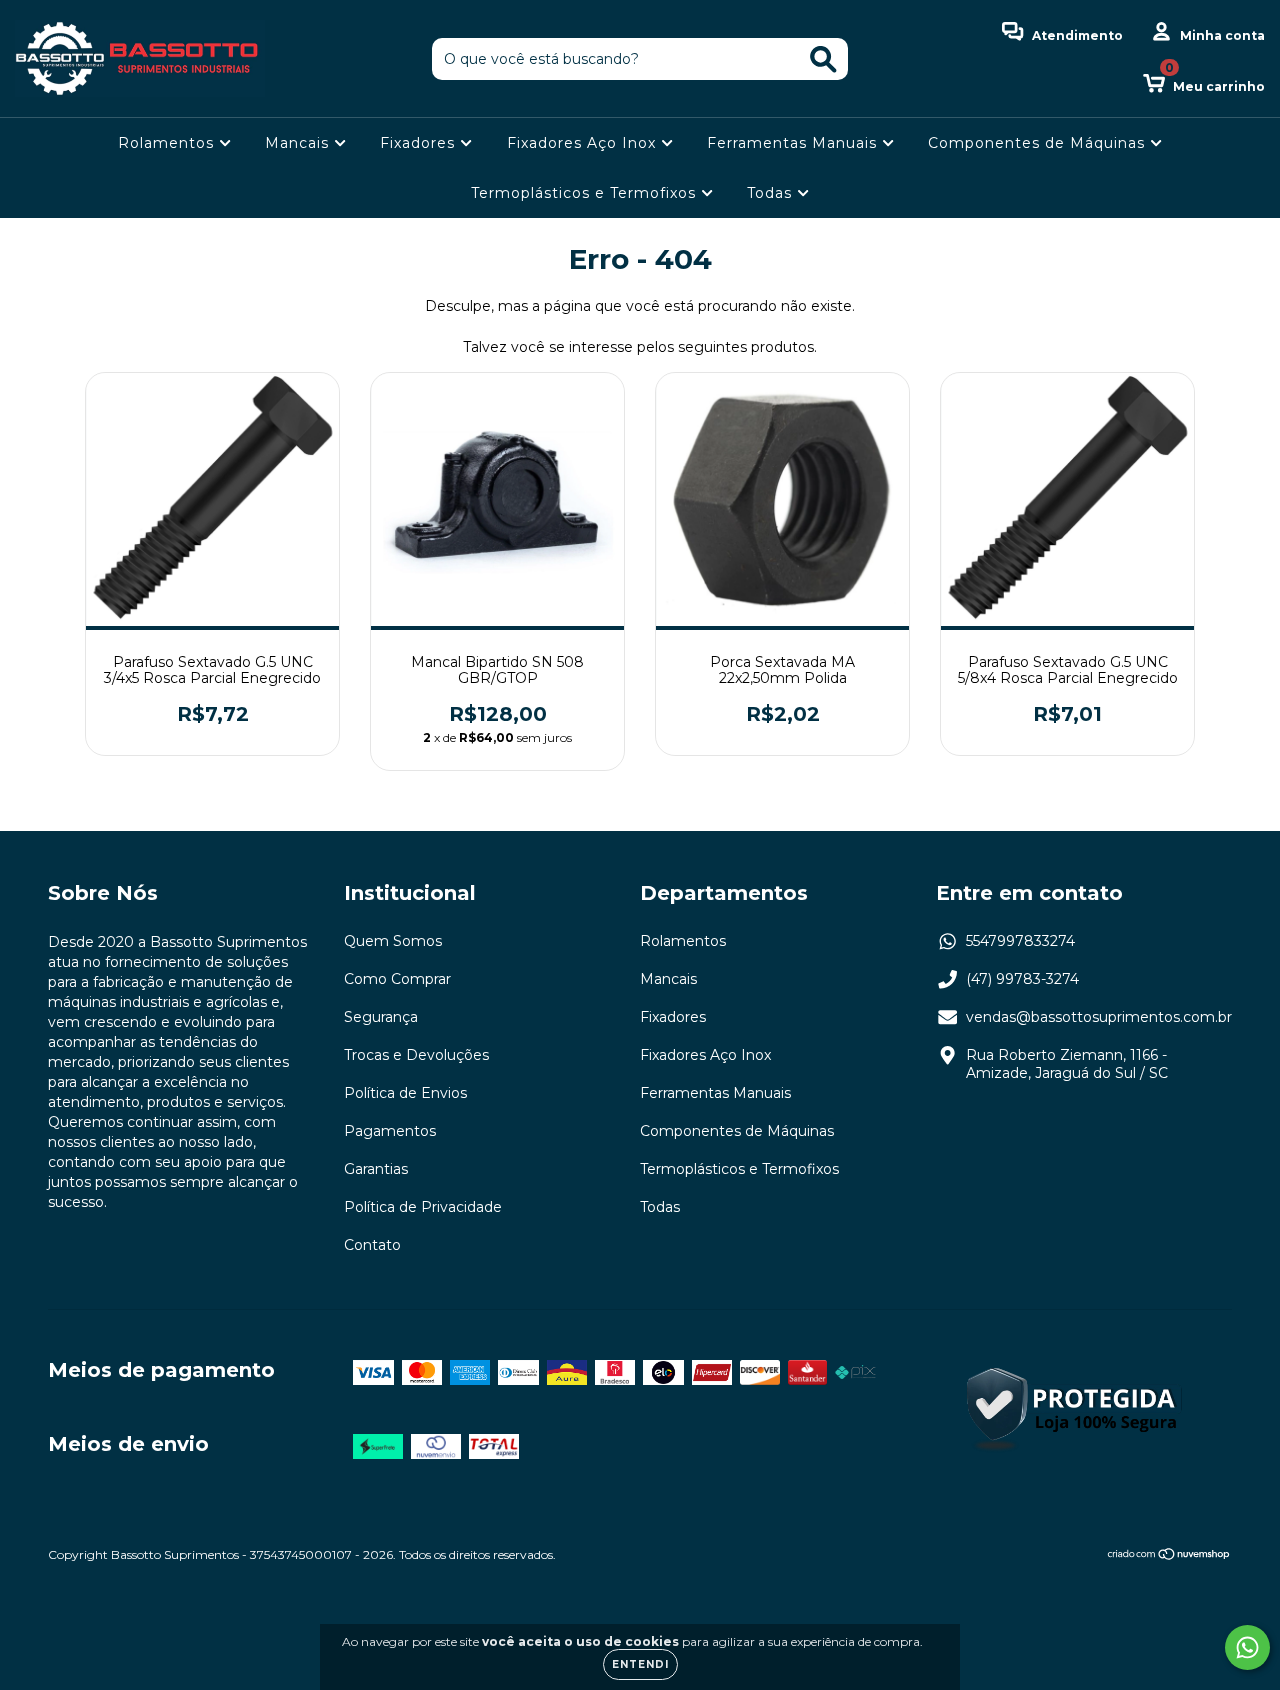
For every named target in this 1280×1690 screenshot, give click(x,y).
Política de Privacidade (423, 1207)
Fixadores (420, 143)
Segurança (381, 1017)
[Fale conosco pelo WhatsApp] (1247, 1647)
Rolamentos (168, 143)
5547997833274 (1020, 941)
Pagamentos (390, 1131)
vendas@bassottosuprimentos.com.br (1099, 1017)
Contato (372, 1245)
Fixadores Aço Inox (584, 143)
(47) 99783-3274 (1022, 979)
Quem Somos (393, 941)
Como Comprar (397, 979)
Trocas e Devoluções (416, 1055)
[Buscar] (823, 59)
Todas (772, 193)
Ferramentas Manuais (794, 143)
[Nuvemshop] (1169, 1556)
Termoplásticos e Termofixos (586, 193)
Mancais (299, 143)
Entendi (640, 1664)
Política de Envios (405, 1093)
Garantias (376, 1169)
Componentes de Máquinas (1039, 143)
